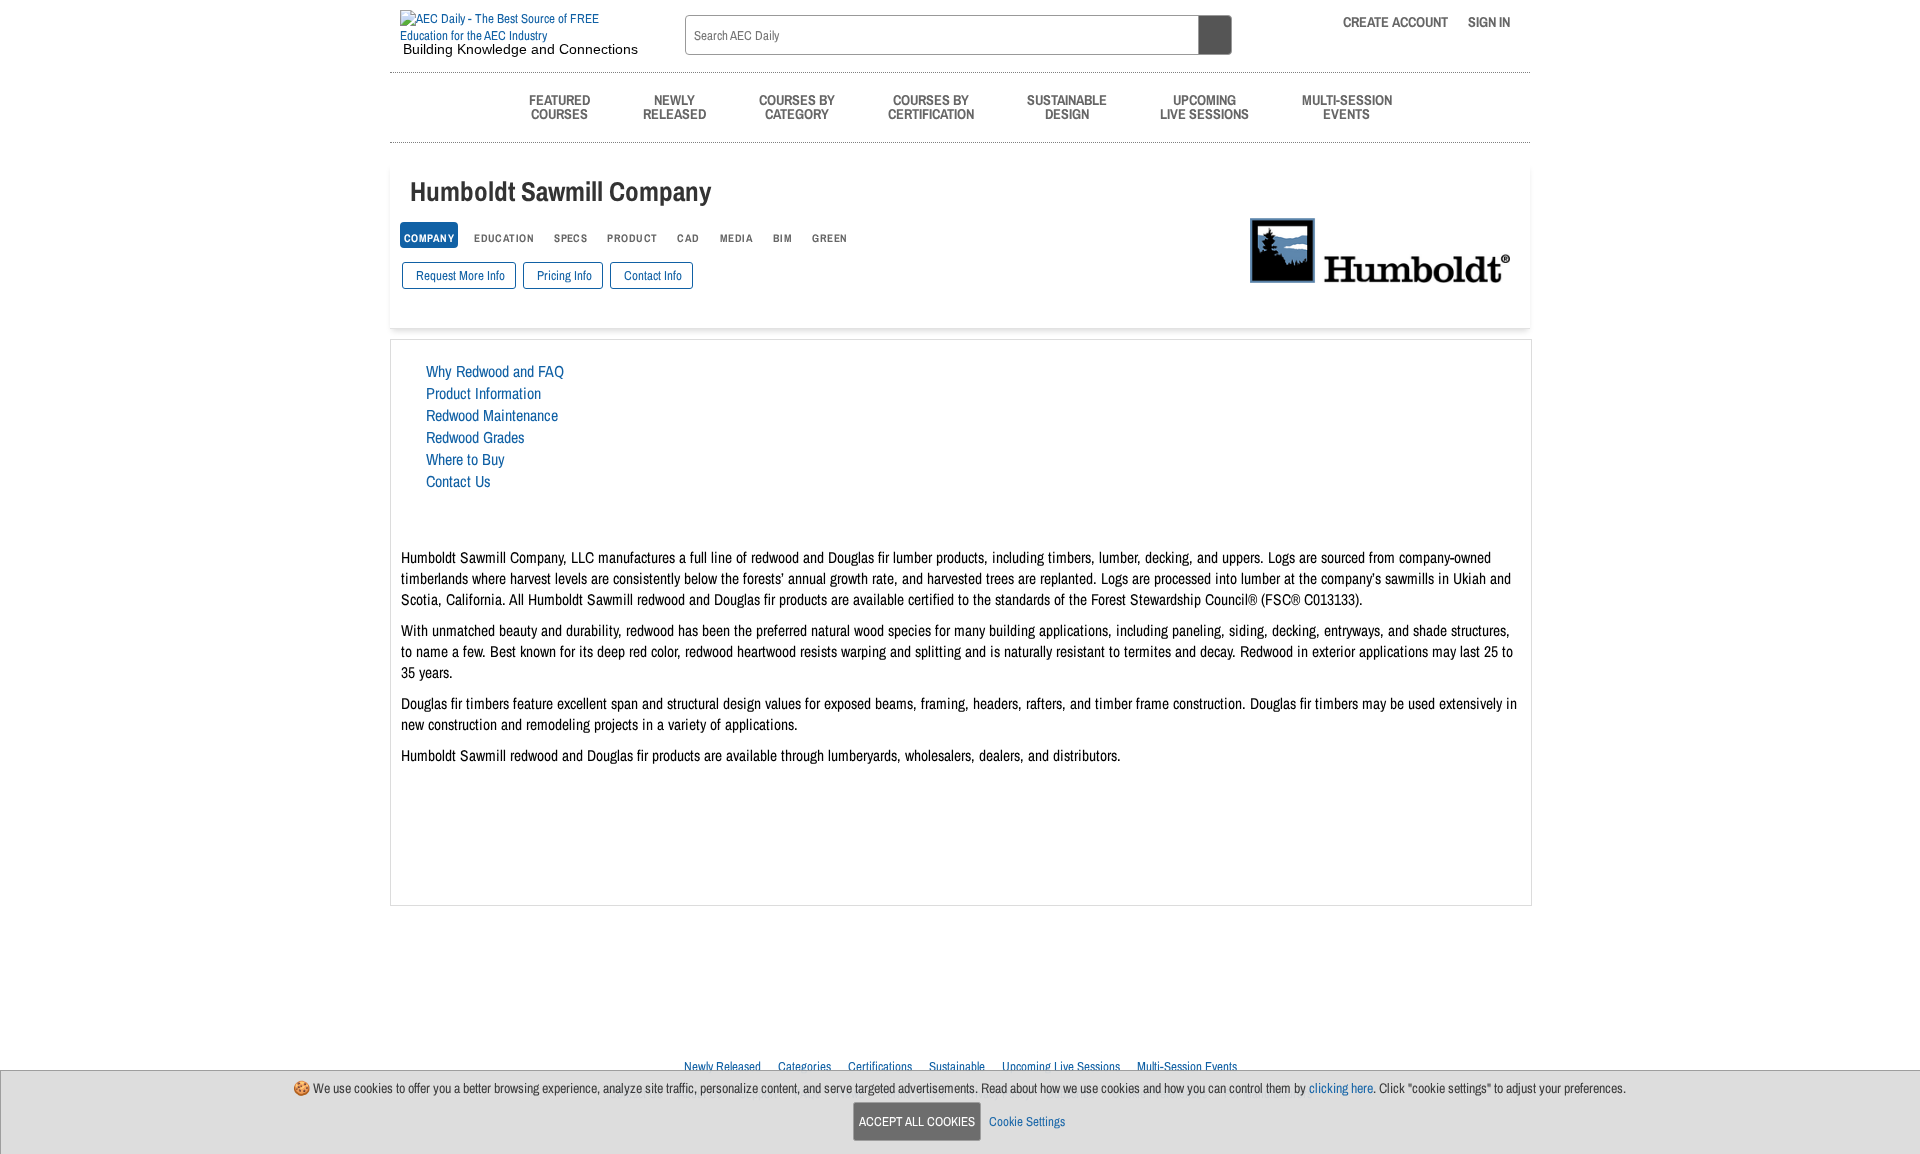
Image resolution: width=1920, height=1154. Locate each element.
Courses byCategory (797, 106)
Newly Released (722, 1066)
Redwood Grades (475, 437)
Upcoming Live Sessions (1061, 1066)
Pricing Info (563, 275)
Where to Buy (465, 459)
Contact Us (458, 481)
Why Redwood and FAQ (495, 371)
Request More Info (459, 275)
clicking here (1341, 1088)
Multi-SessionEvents (1347, 106)
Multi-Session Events (1187, 1066)
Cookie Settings (1027, 1121)
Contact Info (651, 275)
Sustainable (957, 1066)
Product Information (483, 393)
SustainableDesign (1067, 106)
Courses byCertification (931, 106)
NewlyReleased (674, 106)
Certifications (880, 1066)
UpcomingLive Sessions (1204, 106)
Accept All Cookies (917, 1121)
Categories (804, 1066)
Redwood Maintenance (492, 415)
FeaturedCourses (559, 106)
